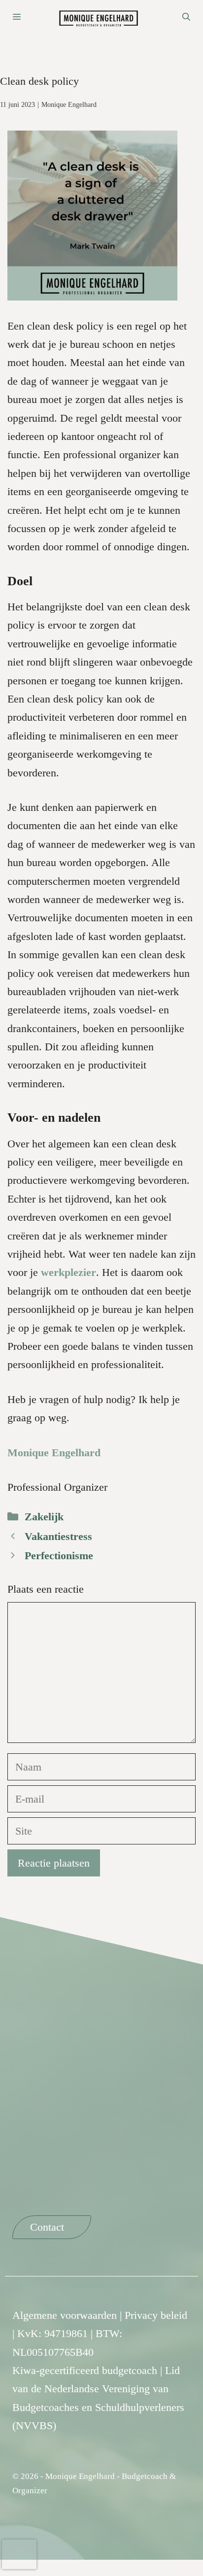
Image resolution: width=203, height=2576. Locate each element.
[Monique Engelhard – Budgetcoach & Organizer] (101, 17)
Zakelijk (44, 1517)
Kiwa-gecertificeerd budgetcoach (85, 2370)
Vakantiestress (58, 1536)
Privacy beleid (156, 2315)
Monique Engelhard (69, 105)
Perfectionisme (59, 1556)
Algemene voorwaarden (65, 2315)
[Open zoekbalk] (186, 17)
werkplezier (68, 1272)
